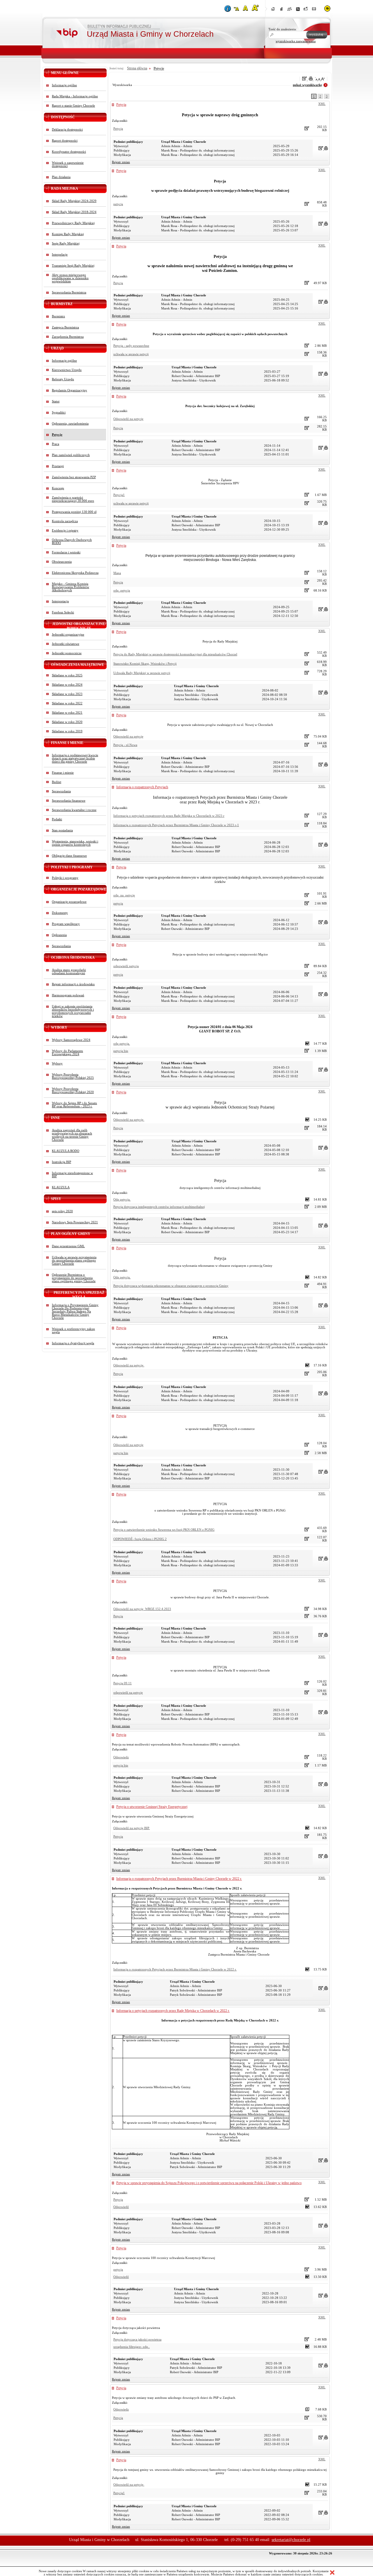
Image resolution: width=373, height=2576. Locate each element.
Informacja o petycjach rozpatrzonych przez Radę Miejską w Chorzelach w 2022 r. (173, 2011)
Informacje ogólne (64, 85)
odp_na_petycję (124, 895)
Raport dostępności (65, 141)
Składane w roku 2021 (67, 713)
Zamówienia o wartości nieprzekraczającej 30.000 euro (73, 499)
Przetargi (58, 466)
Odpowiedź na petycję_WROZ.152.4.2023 (142, 1609)
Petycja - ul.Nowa (125, 745)
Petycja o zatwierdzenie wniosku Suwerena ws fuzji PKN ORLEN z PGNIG (164, 1530)
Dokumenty (60, 913)
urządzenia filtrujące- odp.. (132, 2347)
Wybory (57, 1063)
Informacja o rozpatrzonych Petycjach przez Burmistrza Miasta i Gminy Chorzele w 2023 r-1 (176, 825)
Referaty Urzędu (63, 379)
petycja (118, 204)
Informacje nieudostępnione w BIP (72, 1175)
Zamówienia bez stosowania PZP (74, 477)
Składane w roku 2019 (67, 731)
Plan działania (61, 177)
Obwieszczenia (62, 562)
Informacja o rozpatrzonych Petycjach (142, 787)
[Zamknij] (332, 2573)
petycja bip (121, 1051)
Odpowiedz (121, 1757)
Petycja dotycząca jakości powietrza (137, 2340)
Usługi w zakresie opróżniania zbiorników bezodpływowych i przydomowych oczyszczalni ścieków (73, 1011)
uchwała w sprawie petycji (131, 354)
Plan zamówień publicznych (71, 455)
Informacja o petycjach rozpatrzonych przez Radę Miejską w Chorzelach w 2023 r (169, 816)
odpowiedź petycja (126, 966)
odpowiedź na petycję (128, 1693)
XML (322, 104)
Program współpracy (66, 924)
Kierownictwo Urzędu (67, 370)
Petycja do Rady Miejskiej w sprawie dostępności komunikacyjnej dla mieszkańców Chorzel (175, 654)
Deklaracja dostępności (67, 130)
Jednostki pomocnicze (67, 653)
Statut (56, 401)
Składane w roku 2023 (67, 694)
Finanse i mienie (63, 773)
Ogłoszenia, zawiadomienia (70, 424)
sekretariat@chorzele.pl (291, 2540)
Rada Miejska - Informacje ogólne (75, 96)
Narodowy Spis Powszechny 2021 (75, 1222)
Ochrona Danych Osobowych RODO (72, 541)
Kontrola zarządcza (65, 521)
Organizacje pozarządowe (69, 902)
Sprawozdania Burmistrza (69, 292)
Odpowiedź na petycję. (129, 1120)
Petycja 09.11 (123, 1683)
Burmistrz (58, 316)
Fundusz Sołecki (63, 612)
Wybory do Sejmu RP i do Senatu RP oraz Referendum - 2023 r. (74, 1105)
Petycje (57, 435)
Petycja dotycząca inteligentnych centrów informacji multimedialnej (159, 1207)
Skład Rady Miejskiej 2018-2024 (74, 212)
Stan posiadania (62, 830)
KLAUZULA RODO (66, 1151)
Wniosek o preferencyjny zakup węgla (73, 1331)
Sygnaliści (59, 412)
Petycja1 (119, 495)
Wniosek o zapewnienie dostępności (68, 164)
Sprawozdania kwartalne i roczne (74, 810)
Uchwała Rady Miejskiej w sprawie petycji (142, 673)
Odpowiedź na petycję (128, 419)
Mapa (117, 573)
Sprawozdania (61, 791)
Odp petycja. (122, 1200)
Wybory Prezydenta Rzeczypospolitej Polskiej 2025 (73, 1076)
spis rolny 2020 (62, 1211)
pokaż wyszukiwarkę (307, 85)
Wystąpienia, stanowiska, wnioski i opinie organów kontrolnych (75, 843)
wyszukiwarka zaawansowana (296, 41)
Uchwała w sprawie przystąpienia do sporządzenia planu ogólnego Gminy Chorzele (74, 1260)
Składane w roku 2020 (67, 722)
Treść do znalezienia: (283, 29)
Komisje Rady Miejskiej (68, 234)
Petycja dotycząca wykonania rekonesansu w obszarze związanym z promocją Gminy (171, 1286)
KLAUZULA (61, 1187)
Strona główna (137, 68)
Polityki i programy (65, 878)
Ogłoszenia (59, 935)
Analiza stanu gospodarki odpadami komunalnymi (69, 972)
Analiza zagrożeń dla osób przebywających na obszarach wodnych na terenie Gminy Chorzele (72, 1135)
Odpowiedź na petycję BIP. (132, 1828)
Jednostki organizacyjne (68, 635)
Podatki (57, 819)
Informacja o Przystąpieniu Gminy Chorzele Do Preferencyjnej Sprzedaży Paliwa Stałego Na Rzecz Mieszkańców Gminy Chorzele (75, 1311)
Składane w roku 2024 (67, 685)
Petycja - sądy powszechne (131, 346)
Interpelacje (60, 255)
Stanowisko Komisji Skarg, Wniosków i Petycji (145, 664)
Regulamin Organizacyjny (70, 390)
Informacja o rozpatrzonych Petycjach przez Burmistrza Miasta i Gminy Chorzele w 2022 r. (179, 1879)
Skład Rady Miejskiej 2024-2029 (74, 201)
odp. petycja (122, 591)
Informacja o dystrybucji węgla (73, 1343)
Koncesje (58, 488)
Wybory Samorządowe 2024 (71, 1040)
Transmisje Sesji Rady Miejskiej (73, 266)
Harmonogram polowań (68, 995)
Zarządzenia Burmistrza (68, 337)
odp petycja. (122, 1044)
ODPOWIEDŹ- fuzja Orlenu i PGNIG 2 (140, 1539)
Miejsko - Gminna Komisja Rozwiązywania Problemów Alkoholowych (71, 587)
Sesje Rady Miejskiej (66, 243)
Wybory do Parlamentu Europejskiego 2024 (67, 1053)
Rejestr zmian (121, 162)
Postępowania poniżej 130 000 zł (74, 512)
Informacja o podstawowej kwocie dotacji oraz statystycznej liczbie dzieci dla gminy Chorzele (75, 758)
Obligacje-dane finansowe (69, 856)
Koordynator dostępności (69, 152)
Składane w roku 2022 (67, 703)
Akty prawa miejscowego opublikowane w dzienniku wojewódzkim (70, 278)
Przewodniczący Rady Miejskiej (73, 223)
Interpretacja (60, 601)
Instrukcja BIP (61, 1162)
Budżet (57, 782)
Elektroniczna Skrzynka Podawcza (75, 573)
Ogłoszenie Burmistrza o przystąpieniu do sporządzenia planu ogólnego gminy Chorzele (74, 1278)
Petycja (121, 105)
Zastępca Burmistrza (65, 327)
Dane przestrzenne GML (68, 1246)
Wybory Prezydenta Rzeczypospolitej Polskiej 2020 (73, 1090)
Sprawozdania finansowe (69, 801)
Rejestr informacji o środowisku (73, 984)
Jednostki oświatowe (66, 644)
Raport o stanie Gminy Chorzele (73, 106)
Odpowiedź (121, 2207)
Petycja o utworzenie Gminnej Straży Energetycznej (152, 1807)
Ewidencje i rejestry (65, 530)
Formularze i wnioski (66, 552)
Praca (56, 444)
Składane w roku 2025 (67, 675)
